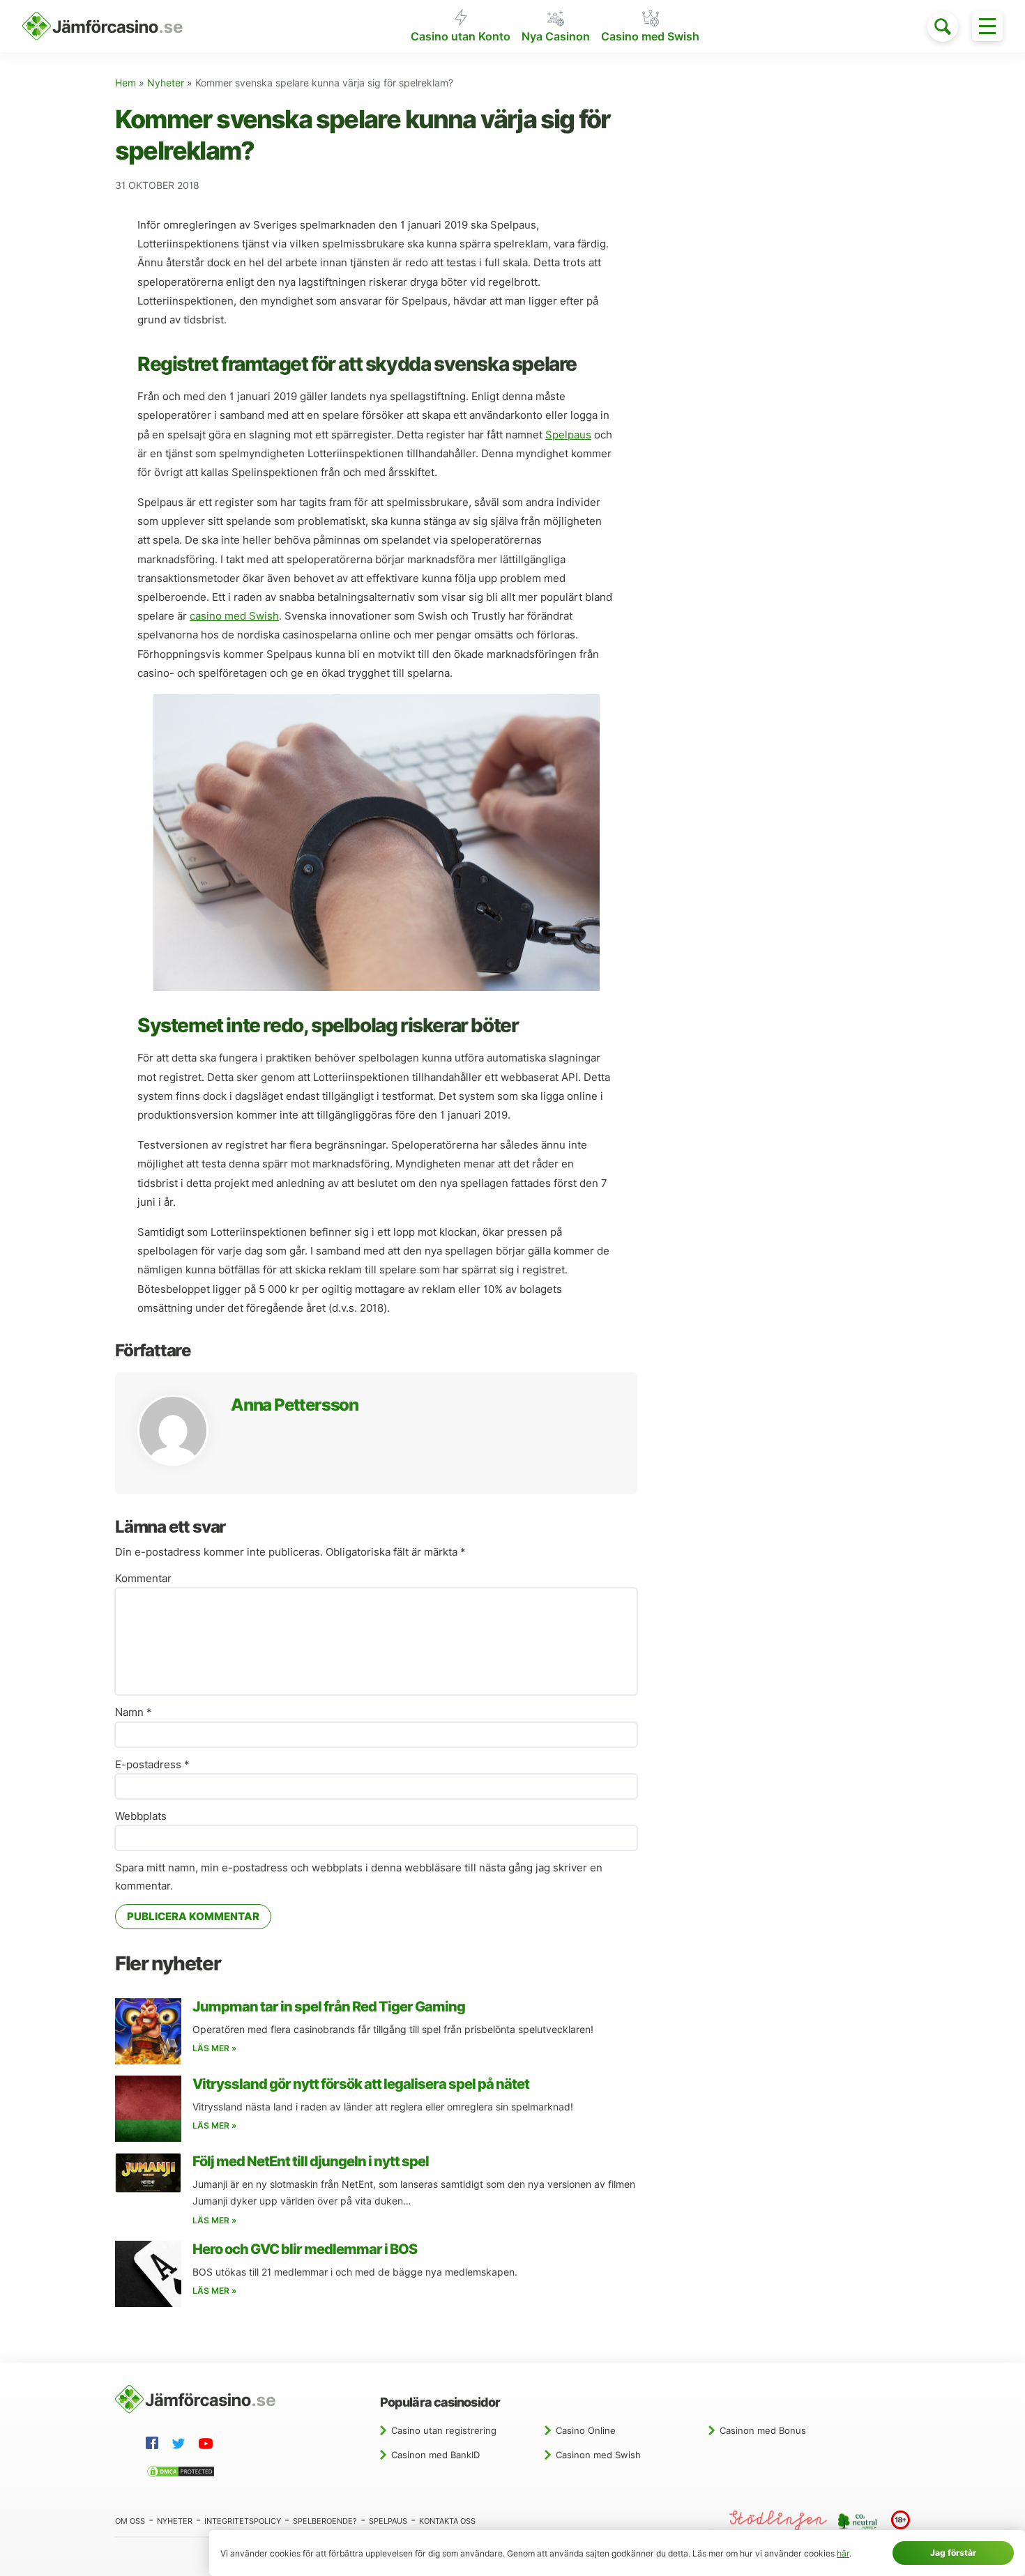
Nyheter (166, 83)
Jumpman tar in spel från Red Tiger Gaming (329, 2007)
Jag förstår (953, 2553)
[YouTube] (208, 2446)
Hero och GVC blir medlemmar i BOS (305, 2249)
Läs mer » (214, 2048)
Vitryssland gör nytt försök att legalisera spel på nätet (361, 2084)
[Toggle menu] (987, 26)
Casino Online (586, 2430)
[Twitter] (181, 2446)
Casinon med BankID (435, 2455)
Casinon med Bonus (763, 2430)
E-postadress (152, 1765)
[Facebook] (155, 2445)
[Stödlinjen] (778, 2521)
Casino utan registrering (444, 2430)
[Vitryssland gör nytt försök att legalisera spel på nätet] (148, 2109)
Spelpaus (568, 435)
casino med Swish (234, 616)
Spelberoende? (325, 2521)
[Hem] (102, 26)
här (843, 2553)
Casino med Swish (650, 37)
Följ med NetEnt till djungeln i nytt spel (311, 2161)
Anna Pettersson (295, 1405)
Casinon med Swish (598, 2455)
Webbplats (141, 1816)
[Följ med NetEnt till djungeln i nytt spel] (148, 2173)
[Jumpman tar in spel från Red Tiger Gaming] (148, 2031)
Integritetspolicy (243, 2521)
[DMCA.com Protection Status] (183, 2474)
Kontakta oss (447, 2521)
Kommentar (143, 1579)
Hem (126, 83)
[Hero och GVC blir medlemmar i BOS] (148, 2274)
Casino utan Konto (461, 37)
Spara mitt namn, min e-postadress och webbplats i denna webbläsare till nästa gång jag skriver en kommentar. (359, 1877)
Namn (134, 1712)
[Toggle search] (943, 26)
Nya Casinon (556, 37)
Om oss (130, 2521)
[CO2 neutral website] (859, 2520)
